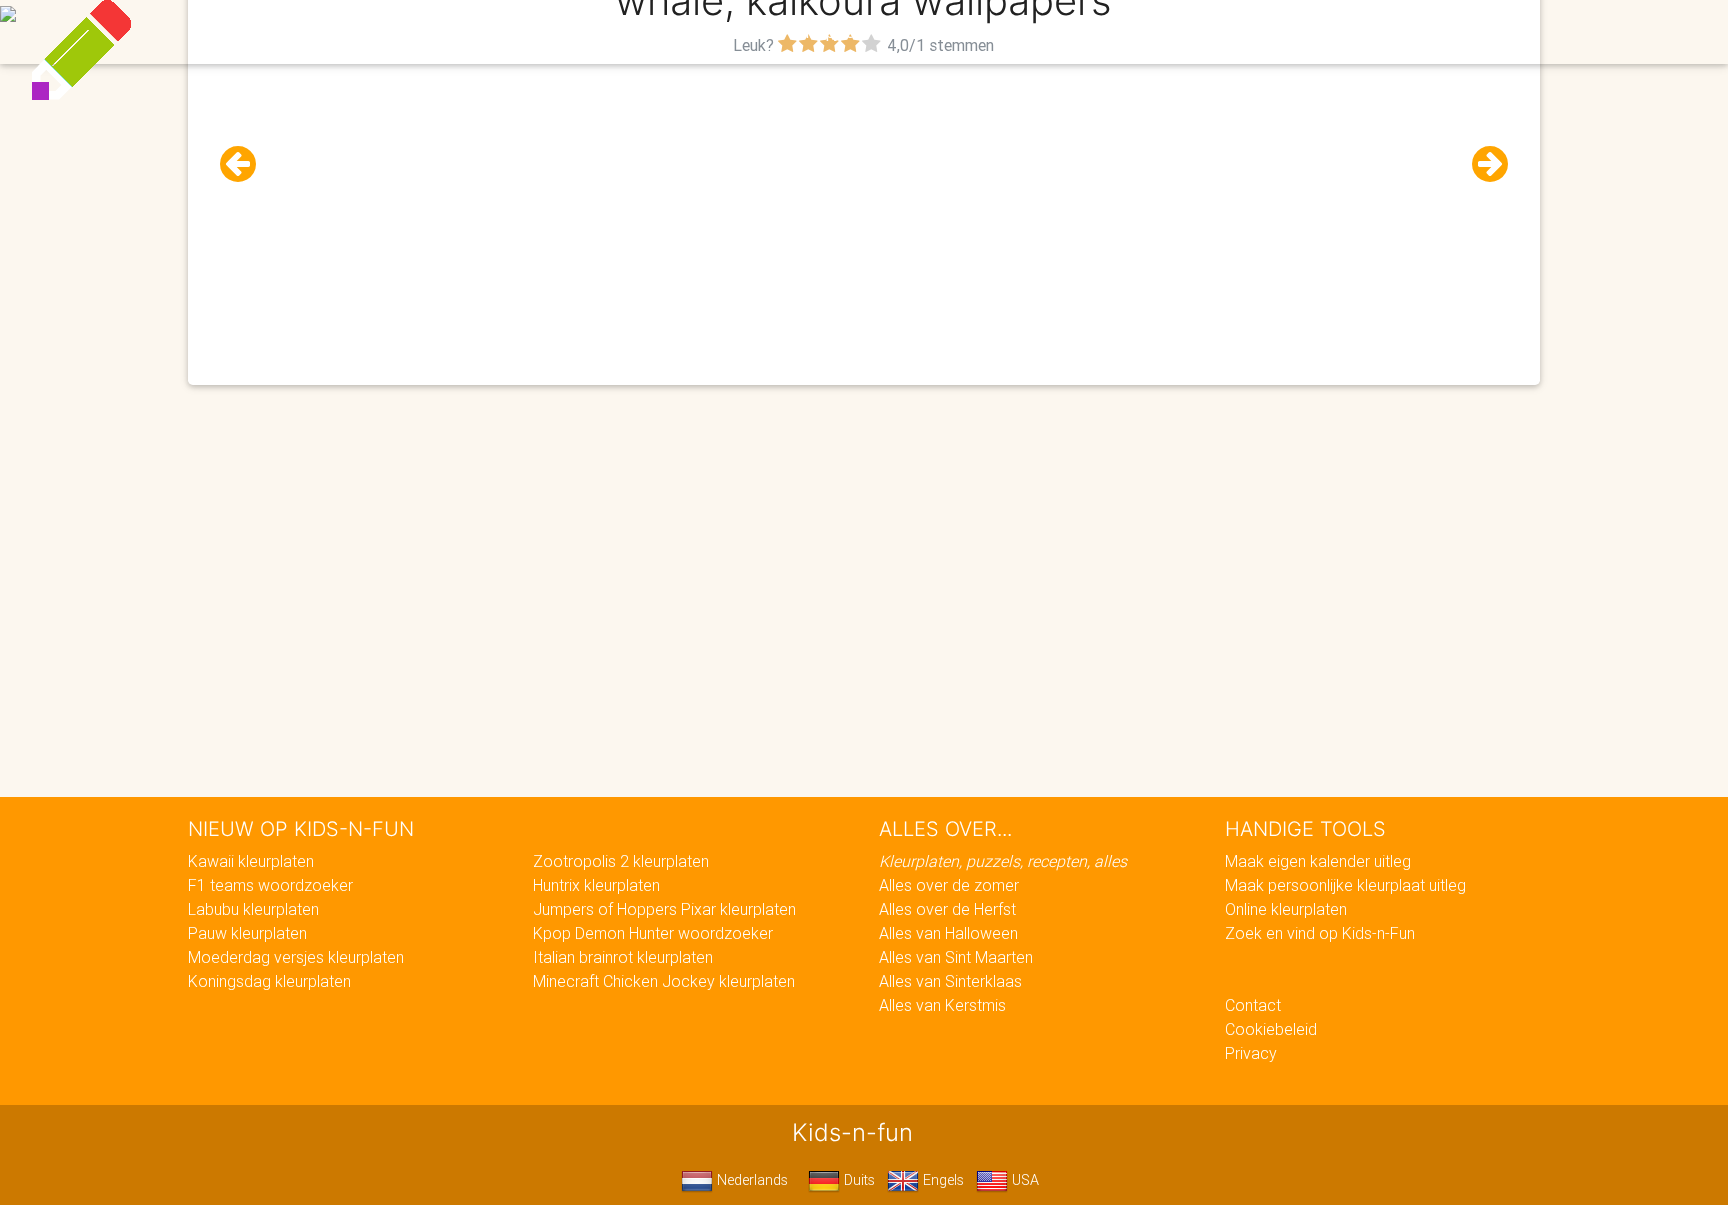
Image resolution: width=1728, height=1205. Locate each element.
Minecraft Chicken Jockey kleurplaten (664, 981)
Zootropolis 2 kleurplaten (621, 861)
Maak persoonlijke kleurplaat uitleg (1345, 885)
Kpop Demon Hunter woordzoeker (653, 933)
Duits (857, 1180)
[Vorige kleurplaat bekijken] (246, 164)
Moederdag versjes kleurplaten (296, 957)
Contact (1253, 1005)
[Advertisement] (864, 201)
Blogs (685, 32)
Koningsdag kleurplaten (269, 981)
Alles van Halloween (948, 933)
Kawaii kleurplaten (251, 861)
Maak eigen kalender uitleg (1318, 861)
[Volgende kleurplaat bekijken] (1482, 164)
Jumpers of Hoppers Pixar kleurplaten (664, 909)
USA (1023, 1180)
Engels (941, 1180)
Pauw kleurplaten (247, 933)
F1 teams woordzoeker (270, 885)
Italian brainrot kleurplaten (623, 957)
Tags (1268, 32)
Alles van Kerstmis (942, 1005)
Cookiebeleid (1271, 1029)
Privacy (1251, 1053)
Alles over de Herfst (947, 909)
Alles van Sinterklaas (950, 981)
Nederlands (750, 1180)
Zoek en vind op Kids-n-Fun (1320, 933)
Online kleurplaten (1286, 909)
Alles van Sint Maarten (956, 957)
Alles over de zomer (949, 885)
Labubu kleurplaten (253, 909)
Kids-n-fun (425, 30)
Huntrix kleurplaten (596, 885)
